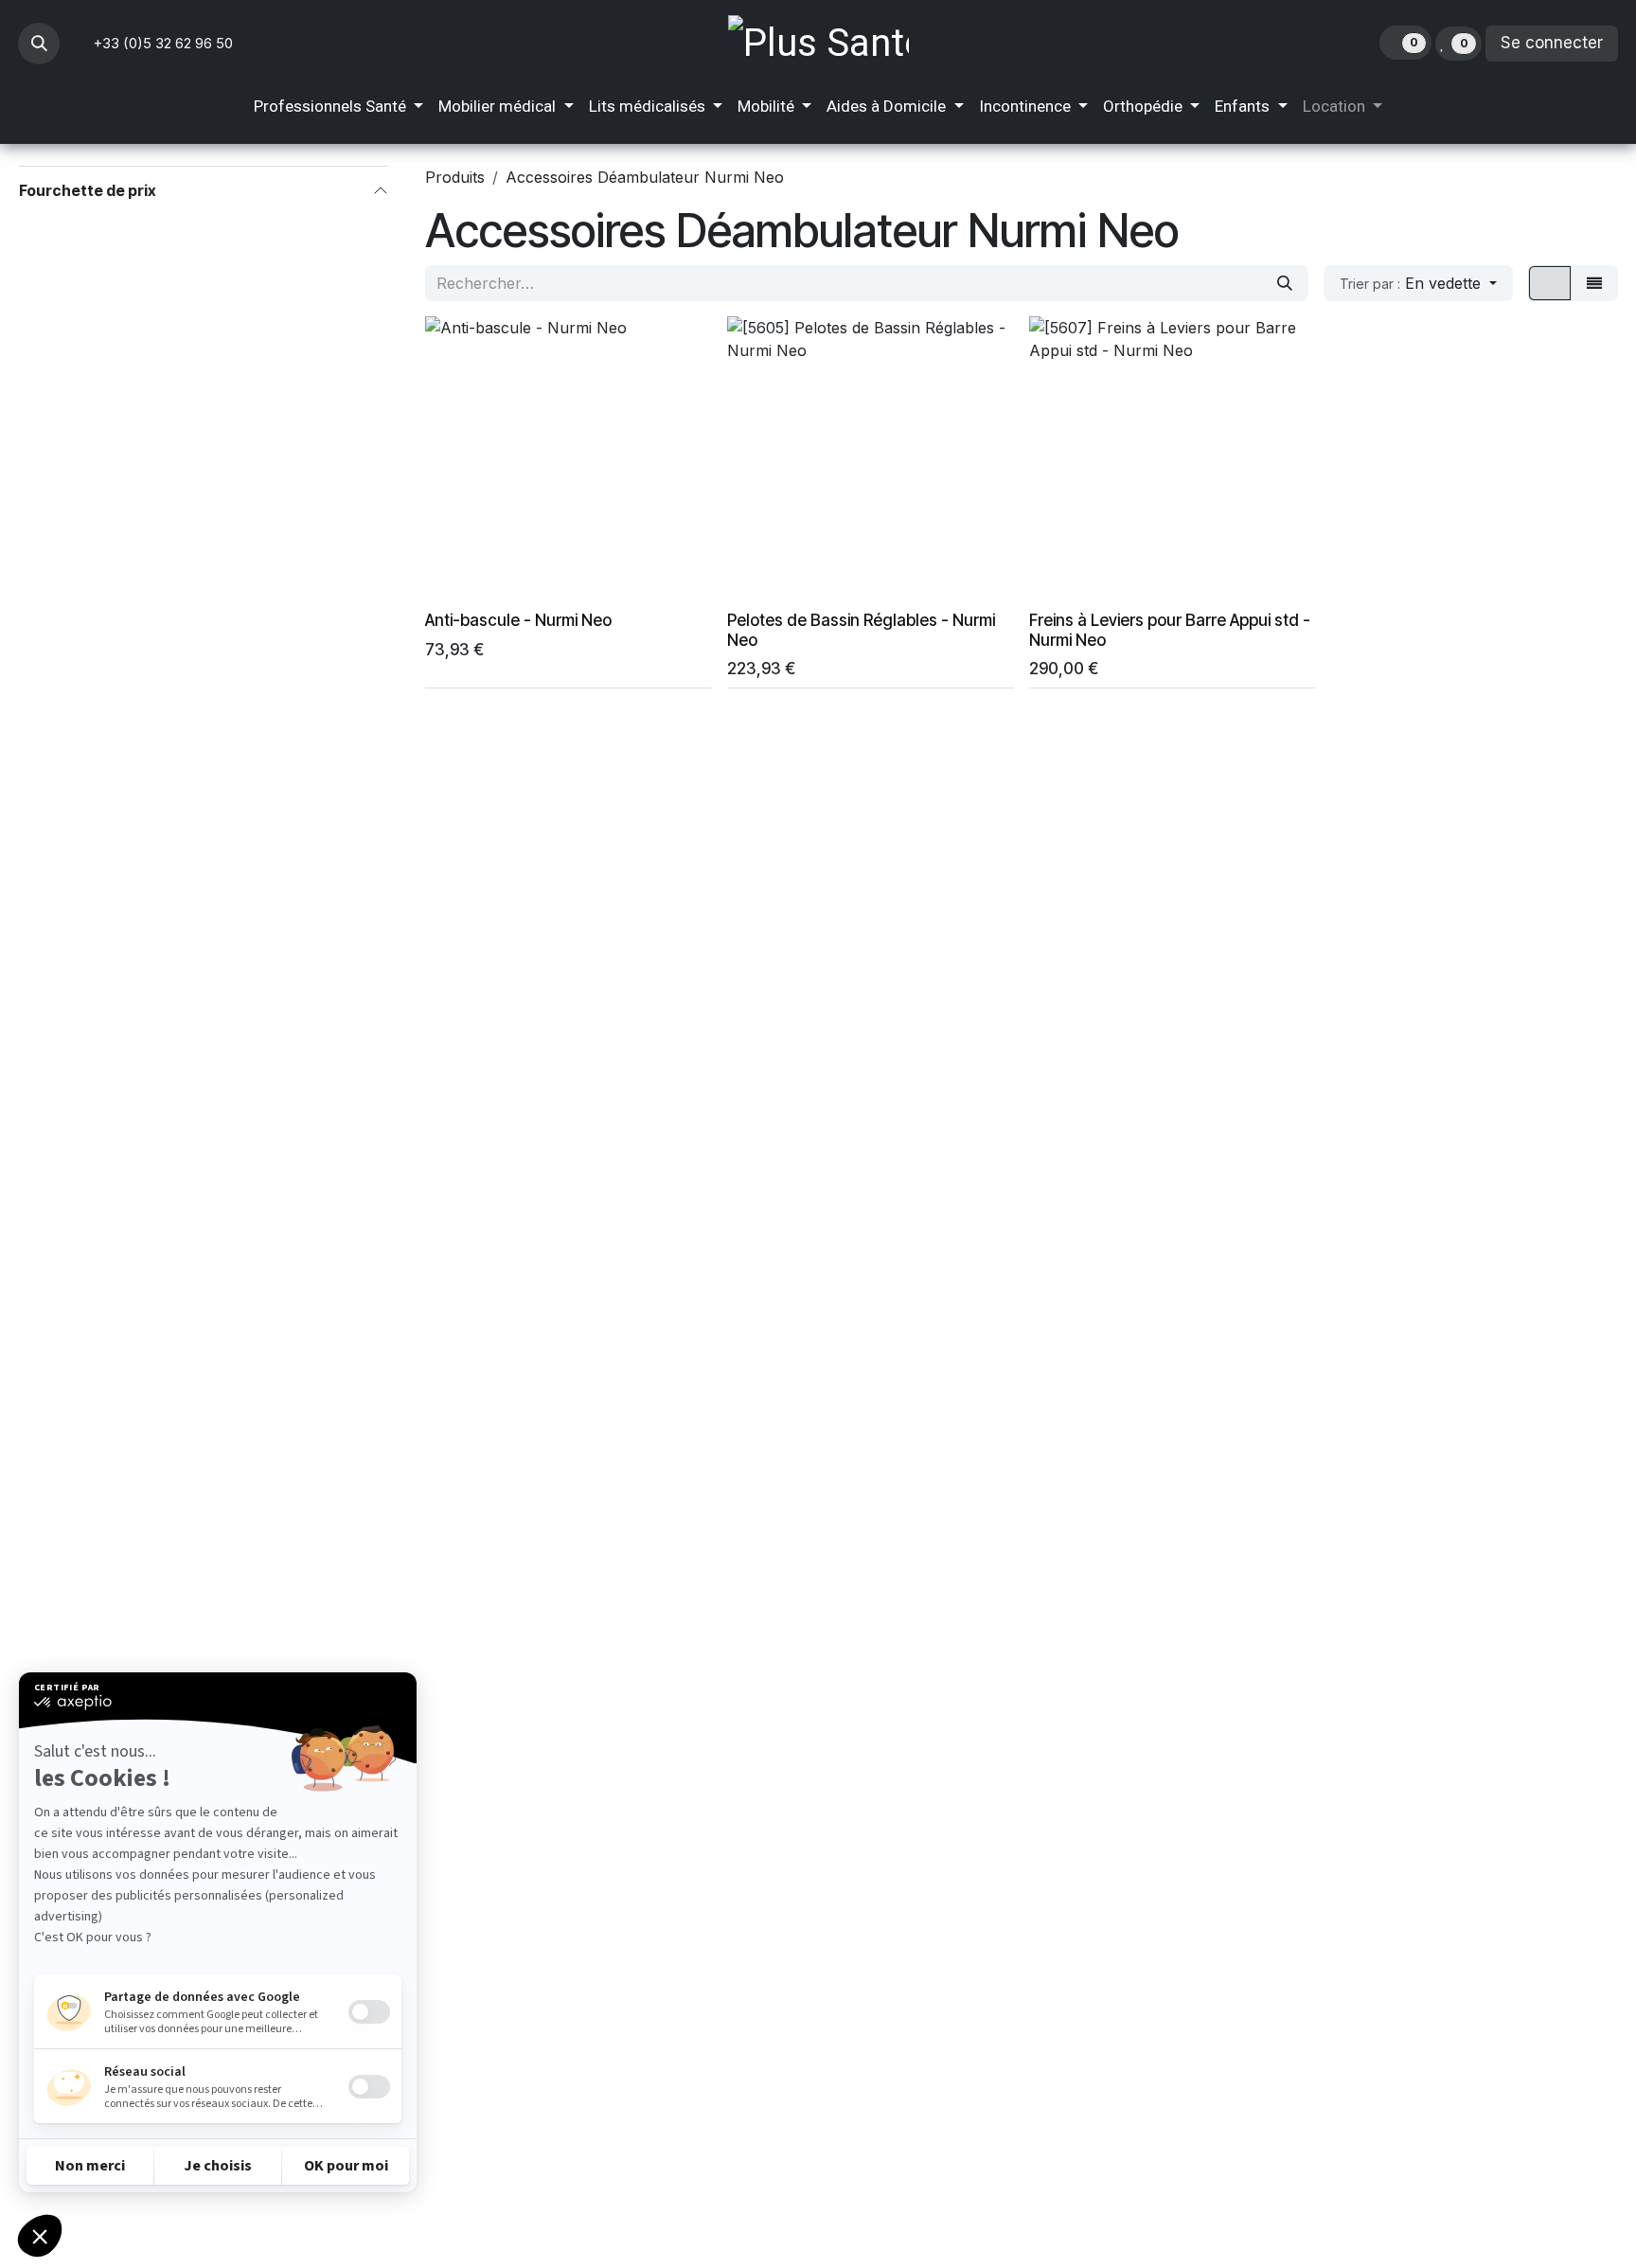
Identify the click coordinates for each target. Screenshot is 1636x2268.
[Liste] (1594, 283)
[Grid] (1550, 283)
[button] (39, 44)
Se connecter (1552, 43)
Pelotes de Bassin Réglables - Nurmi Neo (861, 630)
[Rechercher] (1285, 283)
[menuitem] (338, 107)
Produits (455, 177)
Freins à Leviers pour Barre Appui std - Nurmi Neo (1170, 630)
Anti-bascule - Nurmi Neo (518, 620)
